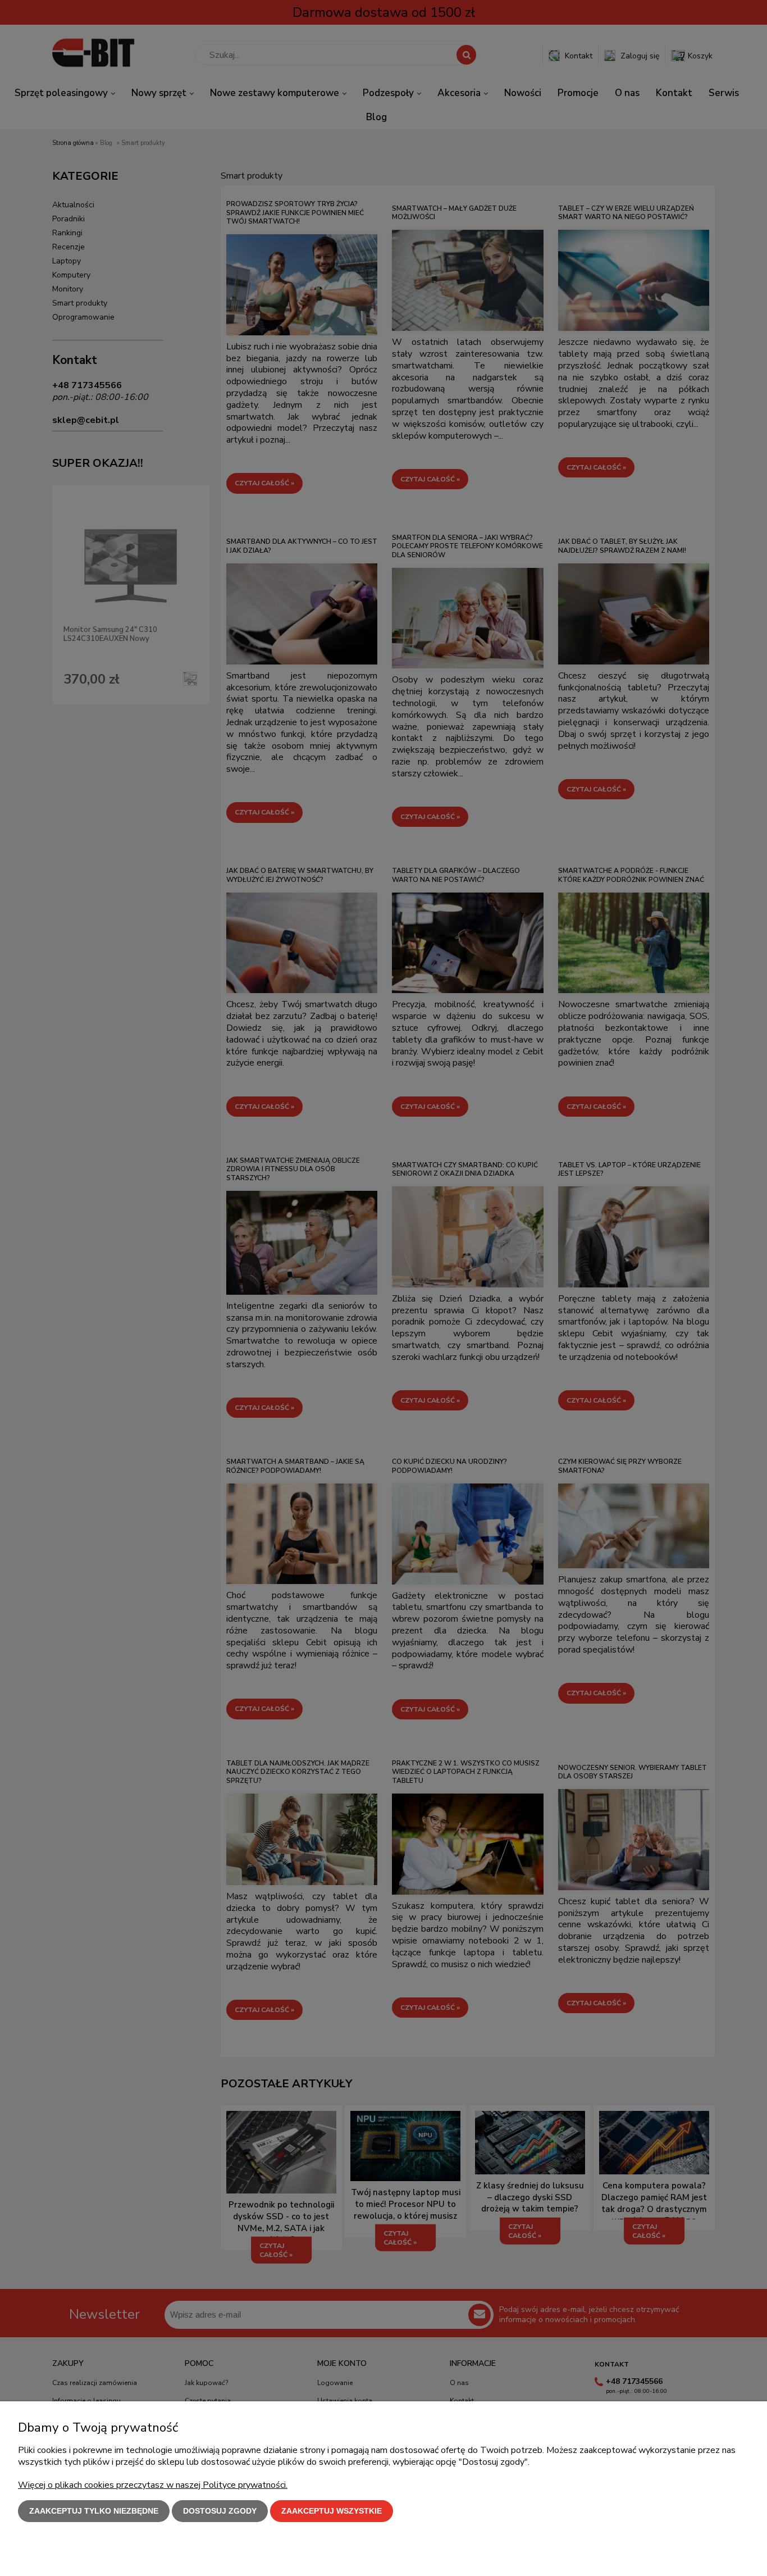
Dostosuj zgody (220, 2511)
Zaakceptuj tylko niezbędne (94, 2511)
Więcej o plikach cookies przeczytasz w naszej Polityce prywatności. (153, 2485)
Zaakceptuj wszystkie (332, 2511)
